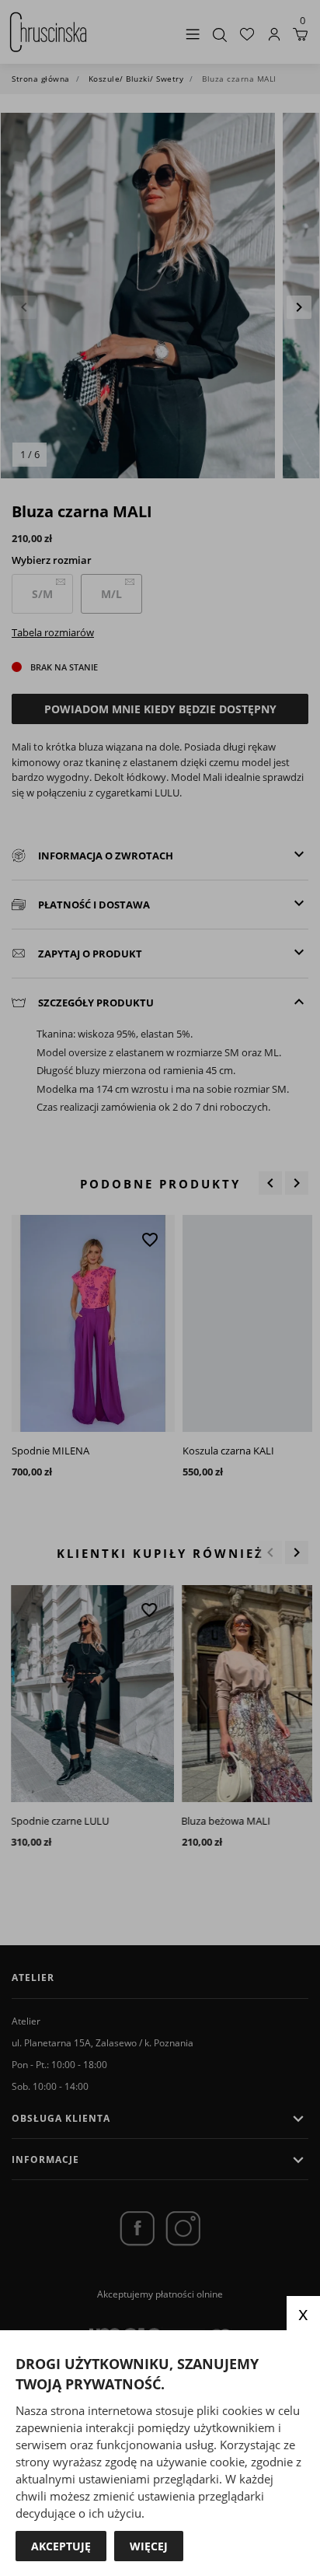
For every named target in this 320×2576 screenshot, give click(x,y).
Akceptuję (61, 2546)
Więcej (149, 2546)
